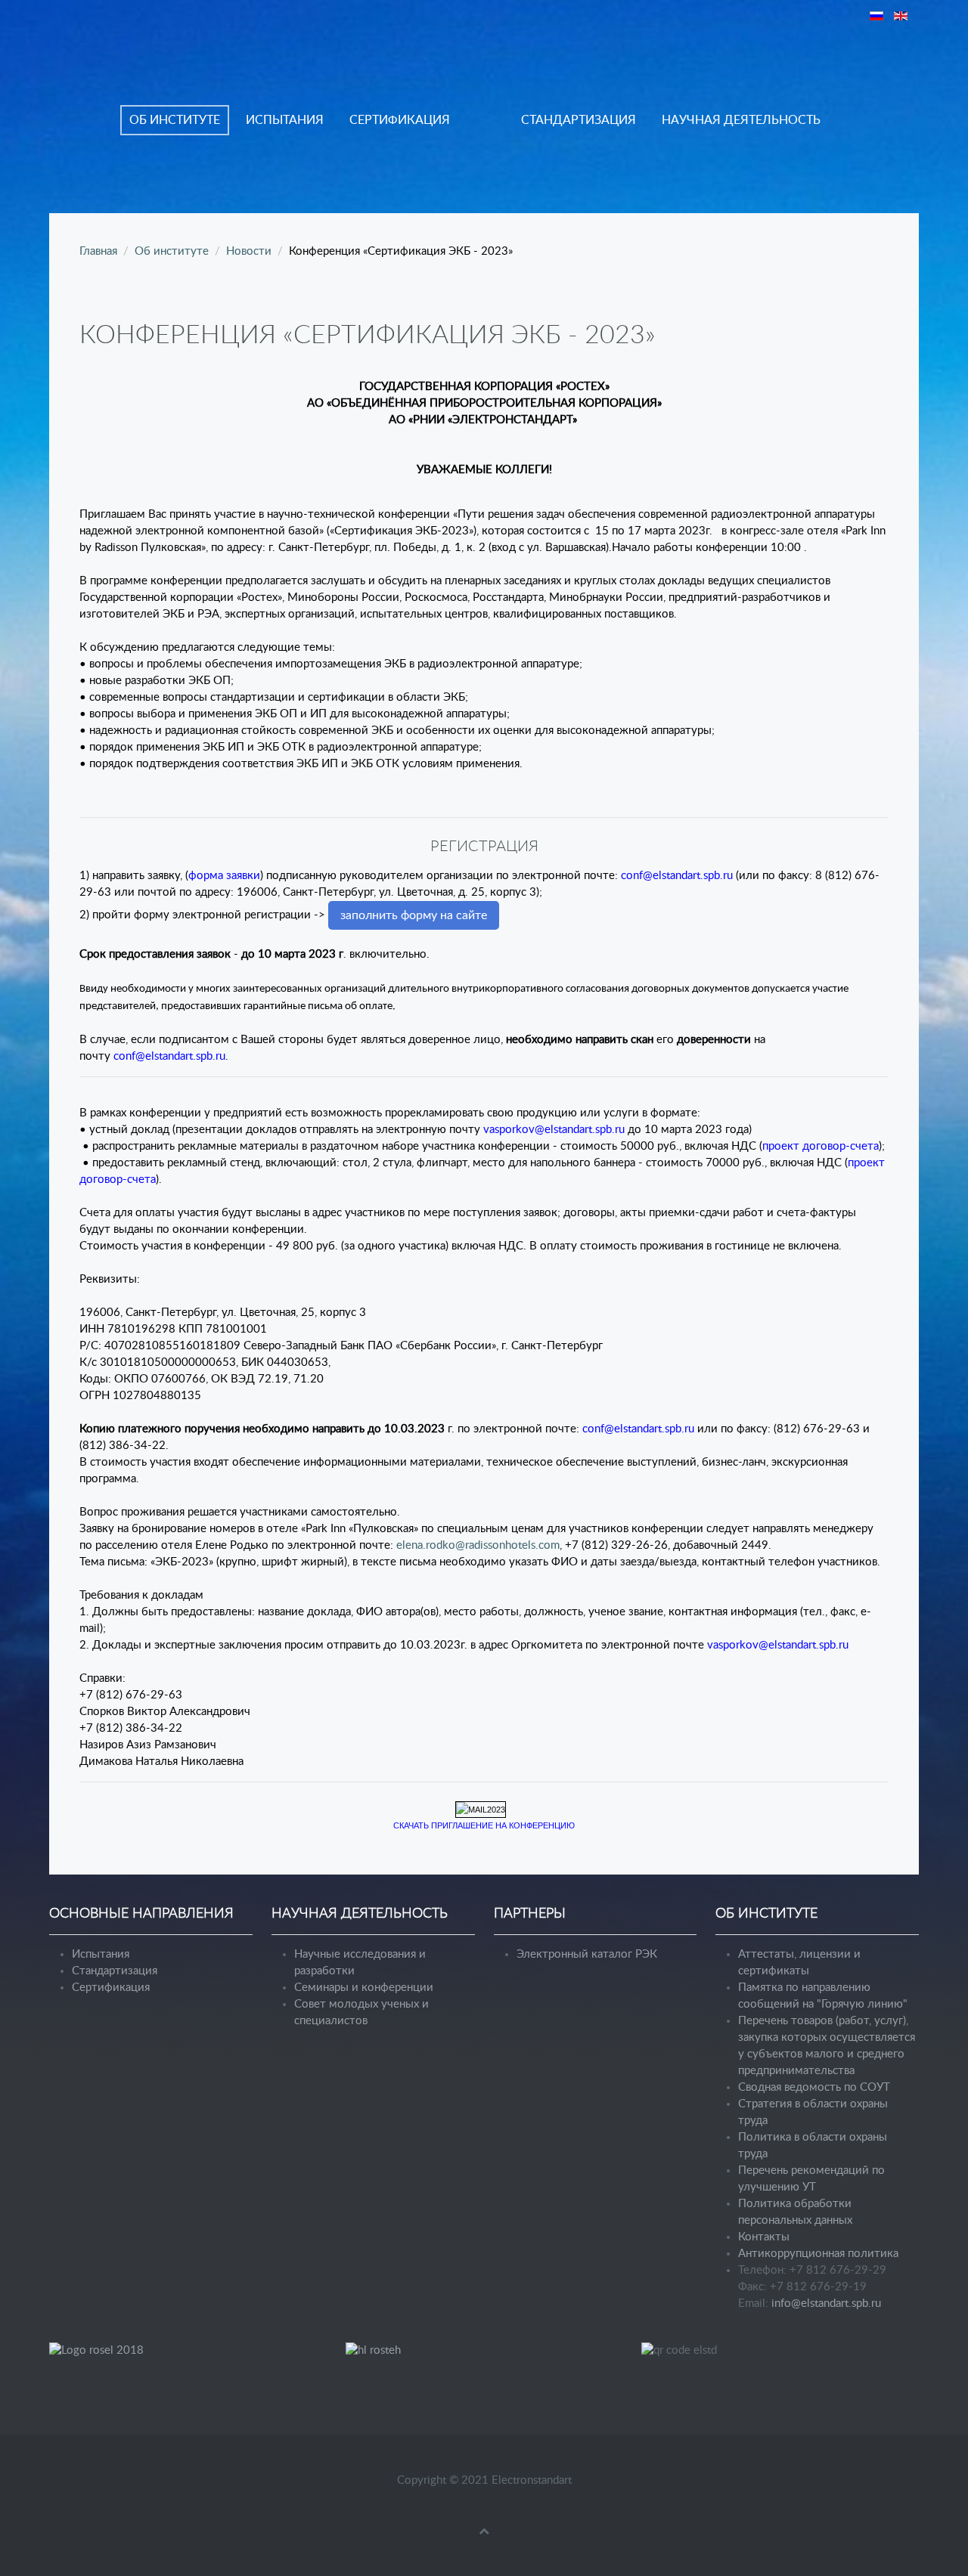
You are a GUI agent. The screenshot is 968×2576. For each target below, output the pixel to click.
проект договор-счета (821, 1146)
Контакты (764, 2237)
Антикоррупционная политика (818, 2254)
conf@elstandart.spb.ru (677, 876)
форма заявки (224, 876)
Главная (98, 251)
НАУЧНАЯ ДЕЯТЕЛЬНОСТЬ (741, 120)
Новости (249, 251)
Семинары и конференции (364, 1988)
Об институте (175, 120)
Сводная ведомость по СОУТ (814, 2087)
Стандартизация (579, 120)
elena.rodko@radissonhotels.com (478, 1545)
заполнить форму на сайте (414, 915)
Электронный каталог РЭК (587, 1954)
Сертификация (400, 120)
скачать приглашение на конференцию (484, 1825)
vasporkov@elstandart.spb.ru (554, 1130)
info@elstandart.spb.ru (826, 2304)
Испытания (285, 120)
